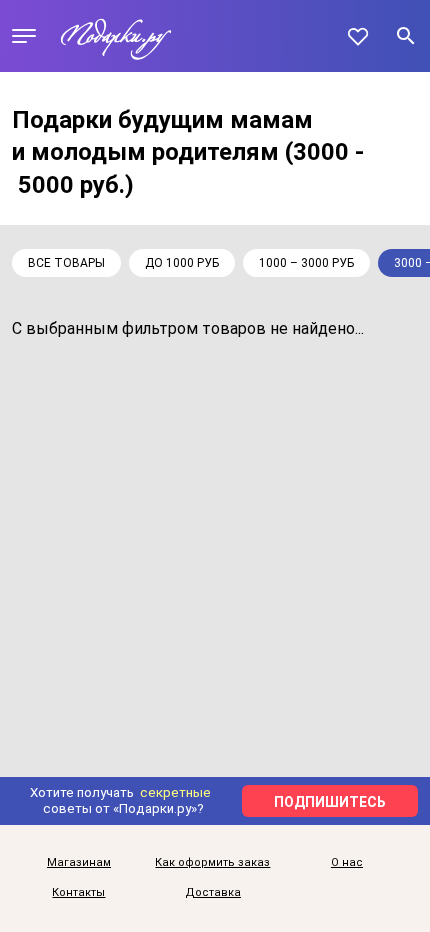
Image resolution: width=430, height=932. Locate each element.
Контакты (78, 893)
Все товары (66, 263)
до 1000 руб (182, 263)
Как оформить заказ (212, 863)
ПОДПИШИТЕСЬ (330, 802)
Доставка (213, 893)
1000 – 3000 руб (306, 263)
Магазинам (79, 863)
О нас (347, 863)
